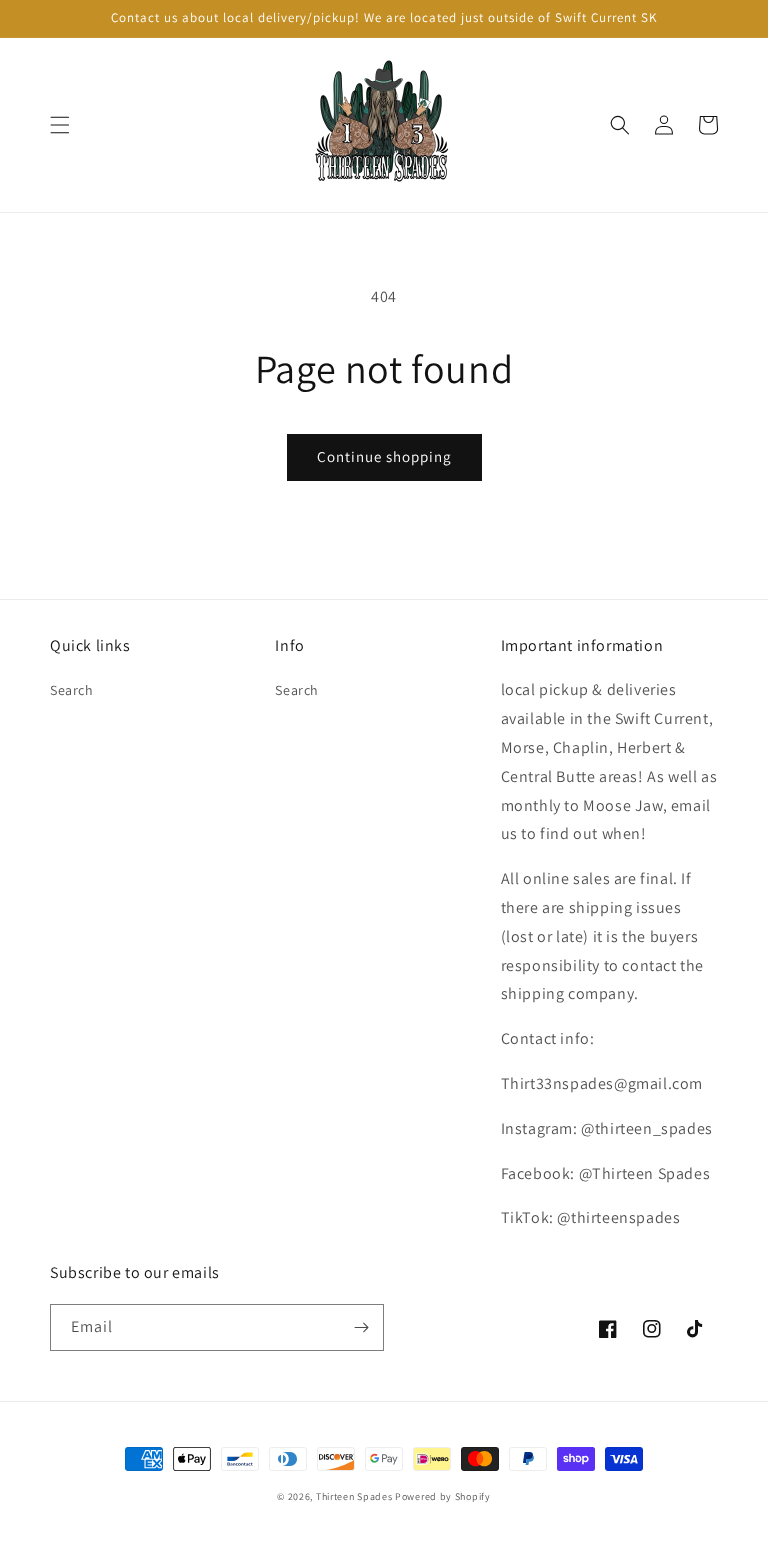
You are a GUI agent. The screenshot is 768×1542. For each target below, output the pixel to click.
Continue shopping (384, 456)
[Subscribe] (361, 1327)
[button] (60, 125)
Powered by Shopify (443, 1496)
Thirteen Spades (354, 1496)
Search (72, 690)
